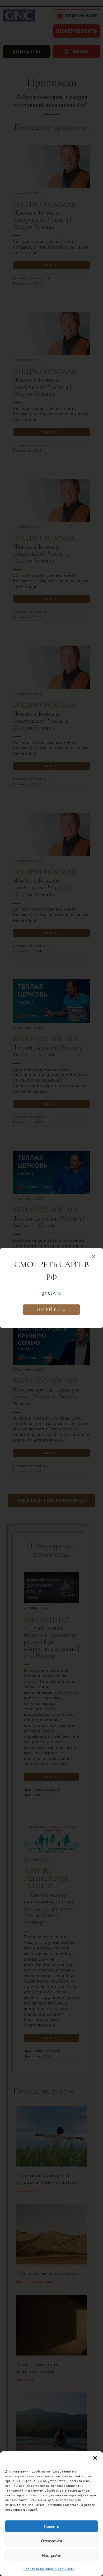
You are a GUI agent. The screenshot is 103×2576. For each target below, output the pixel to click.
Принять (51, 2526)
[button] (95, 2458)
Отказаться (51, 2541)
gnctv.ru (52, 1293)
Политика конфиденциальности (49, 2569)
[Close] (93, 1257)
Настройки (52, 2555)
